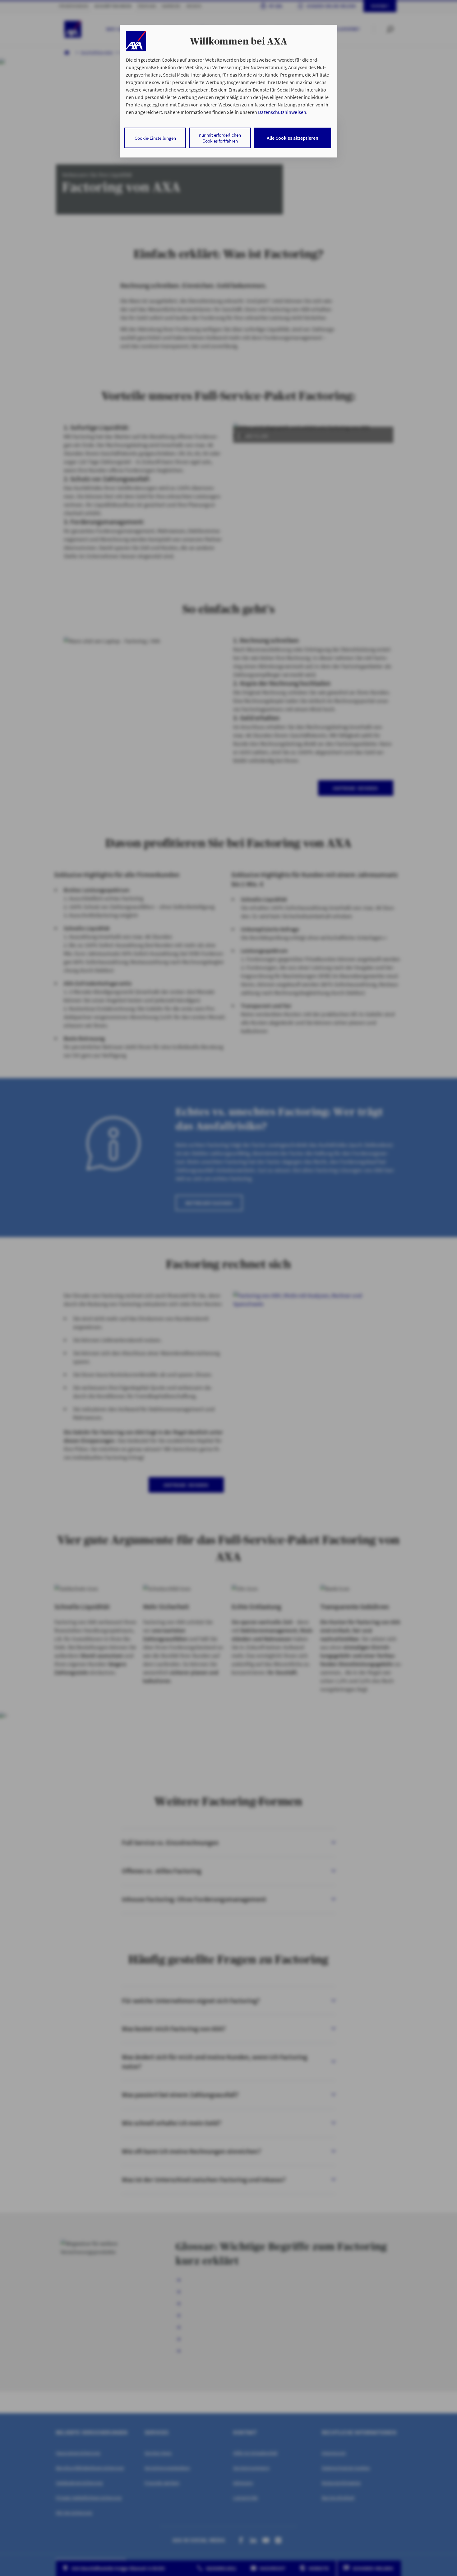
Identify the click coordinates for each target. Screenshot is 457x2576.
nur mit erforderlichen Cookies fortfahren (220, 138)
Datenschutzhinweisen (282, 112)
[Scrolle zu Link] (136, 41)
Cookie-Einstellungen (155, 138)
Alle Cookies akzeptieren (293, 138)
